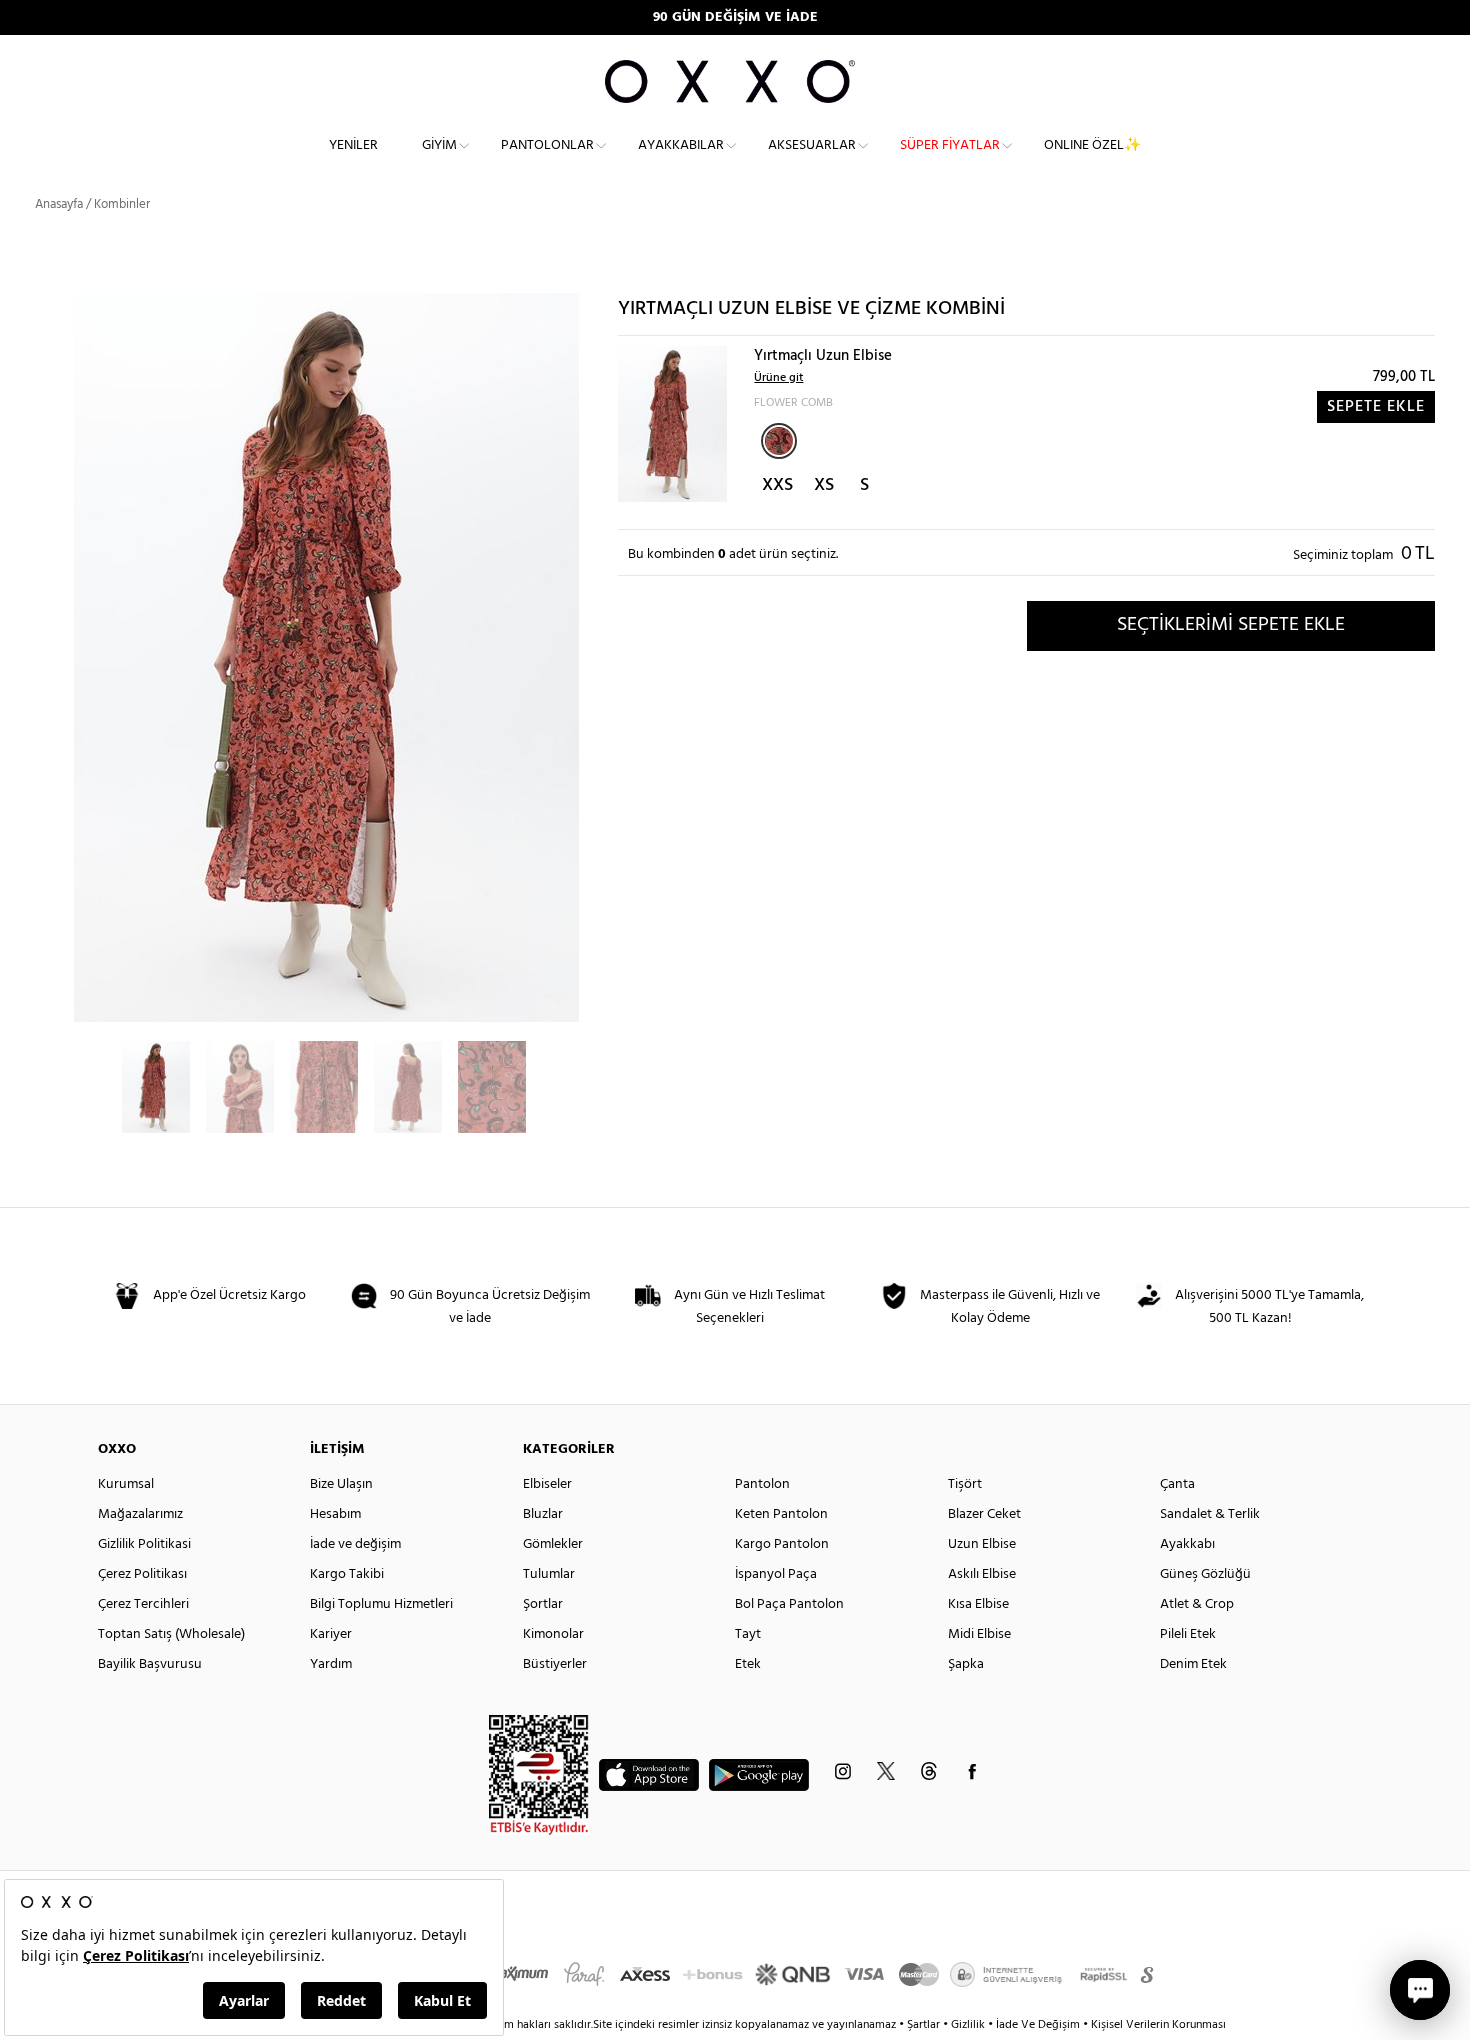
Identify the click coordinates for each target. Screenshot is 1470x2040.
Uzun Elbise (982, 1544)
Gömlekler (553, 1544)
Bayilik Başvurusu (150, 1664)
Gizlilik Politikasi (144, 1544)
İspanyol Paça (776, 1574)
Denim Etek (1193, 1664)
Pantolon (762, 1484)
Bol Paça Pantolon (789, 1604)
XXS (777, 485)
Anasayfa (59, 204)
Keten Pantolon (781, 1514)
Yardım (331, 1664)
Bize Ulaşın (341, 1484)
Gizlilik (969, 2025)
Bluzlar (543, 1514)
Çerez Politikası (142, 1574)
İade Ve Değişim (1038, 2025)
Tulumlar (549, 1574)
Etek (748, 1664)
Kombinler (122, 204)
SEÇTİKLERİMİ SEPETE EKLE (1231, 625)
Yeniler (353, 145)
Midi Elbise (979, 1634)
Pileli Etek (1188, 1634)
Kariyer (331, 1634)
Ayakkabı (1187, 1544)
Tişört (965, 1484)
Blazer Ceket (984, 1514)
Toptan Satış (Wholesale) (171, 1634)
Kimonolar (553, 1634)
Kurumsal (126, 1484)
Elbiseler (547, 1484)
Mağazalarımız (140, 1514)
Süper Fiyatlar (950, 145)
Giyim (439, 145)
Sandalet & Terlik (1210, 1514)
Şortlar (543, 1604)
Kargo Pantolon (782, 1544)
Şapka (966, 1664)
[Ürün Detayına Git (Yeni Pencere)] (672, 423)
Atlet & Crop (1197, 1604)
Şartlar (925, 2025)
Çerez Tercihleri (143, 1604)
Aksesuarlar (812, 145)
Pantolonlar (547, 145)
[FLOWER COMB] (779, 441)
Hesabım (335, 1514)
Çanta (1177, 1484)
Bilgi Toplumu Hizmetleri (381, 1604)
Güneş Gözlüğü (1205, 1574)
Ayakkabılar (681, 145)
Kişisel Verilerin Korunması (1158, 2025)
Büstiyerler (555, 1664)
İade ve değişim (355, 1544)
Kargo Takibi (347, 1574)
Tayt (748, 1634)
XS (824, 485)
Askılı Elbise (982, 1574)
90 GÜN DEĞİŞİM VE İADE (735, 17)
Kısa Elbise (978, 1604)
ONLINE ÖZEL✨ (1092, 145)
